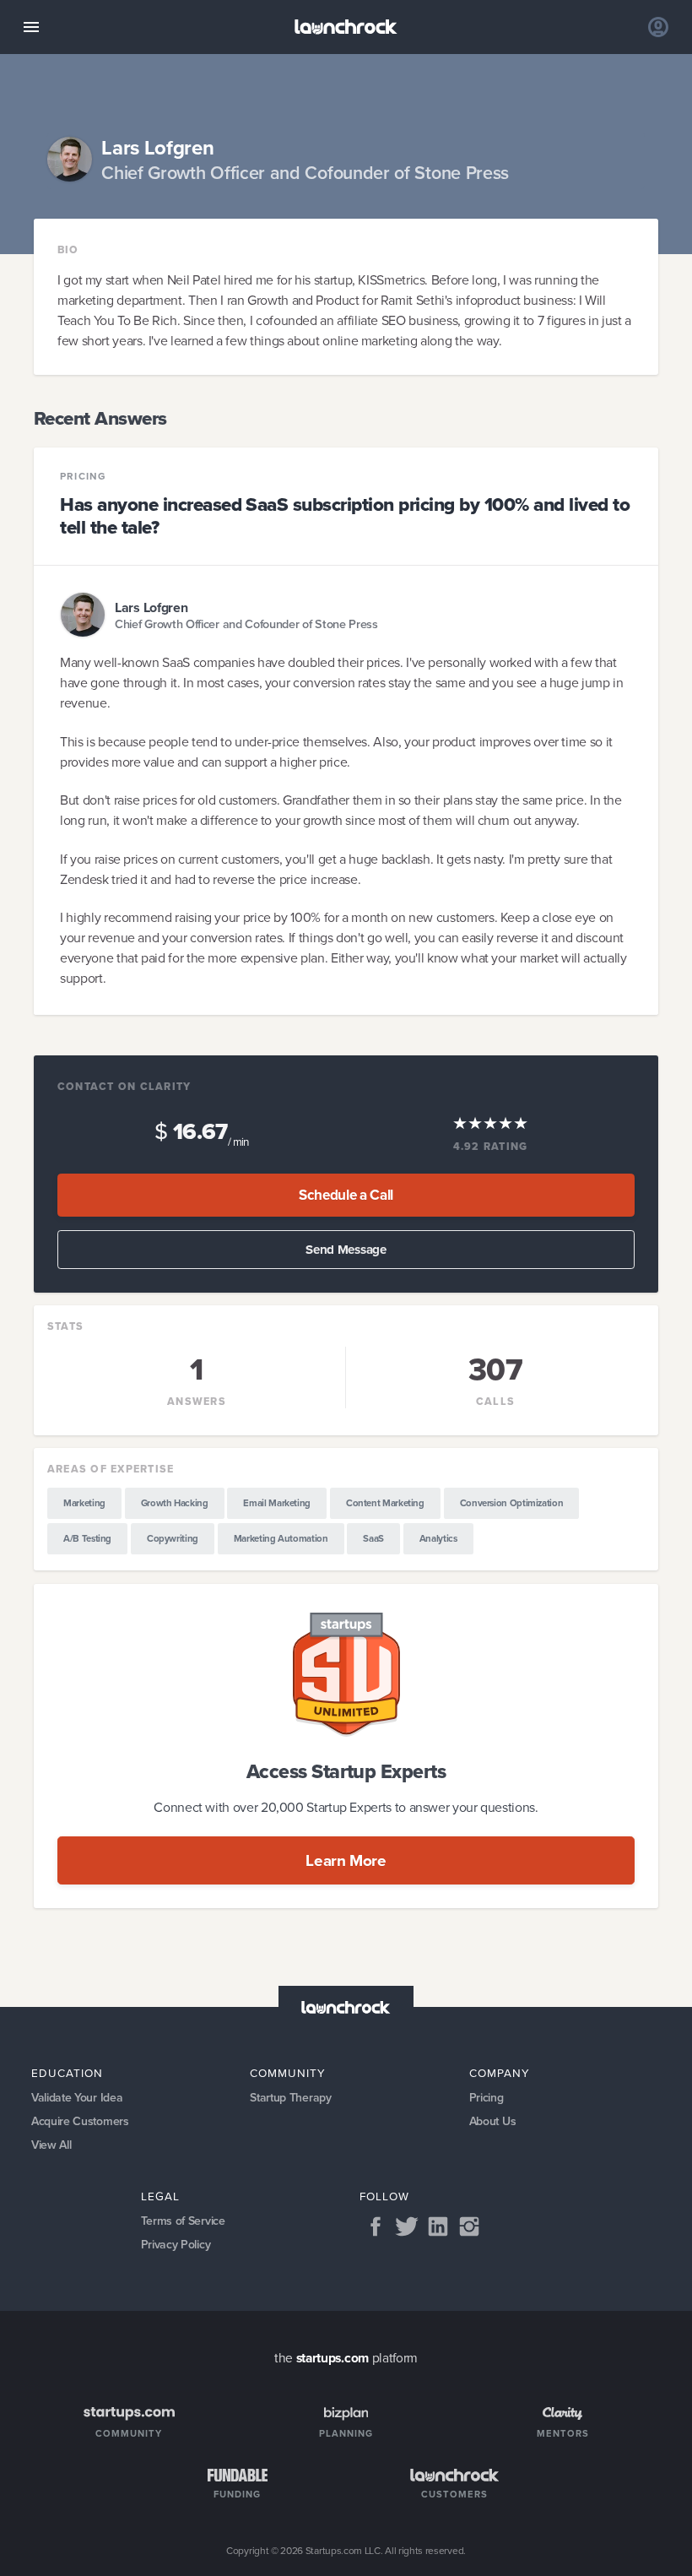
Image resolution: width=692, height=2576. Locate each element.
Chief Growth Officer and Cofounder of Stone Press (246, 624)
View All (51, 2145)
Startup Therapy (290, 2098)
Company (500, 2073)
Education (67, 2073)
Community (288, 2073)
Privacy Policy (176, 2245)
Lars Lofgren (151, 607)
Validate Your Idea (77, 2098)
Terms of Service (183, 2221)
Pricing (83, 477)
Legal (160, 2196)
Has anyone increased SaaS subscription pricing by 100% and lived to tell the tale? (345, 516)
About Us (493, 2121)
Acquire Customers (80, 2121)
